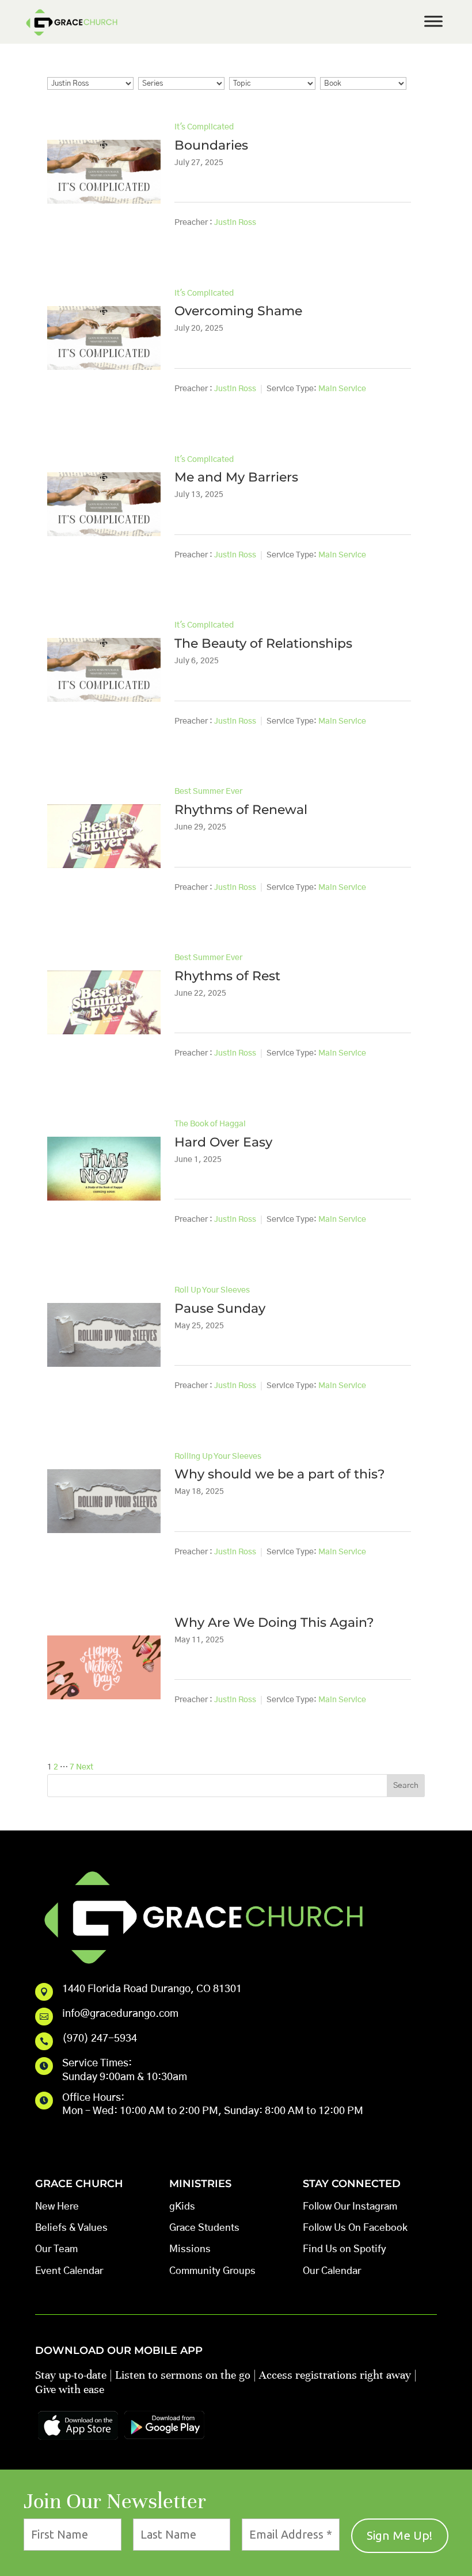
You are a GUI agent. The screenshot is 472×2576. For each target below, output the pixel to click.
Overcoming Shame (238, 311)
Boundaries (211, 145)
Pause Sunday (220, 1308)
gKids (182, 2206)
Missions (190, 2249)
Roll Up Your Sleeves (212, 1290)
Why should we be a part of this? (280, 1474)
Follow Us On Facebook (355, 2228)
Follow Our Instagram (350, 2206)
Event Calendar (69, 2271)
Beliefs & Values (71, 2228)
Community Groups (212, 2271)
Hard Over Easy (223, 1142)
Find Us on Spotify (345, 2249)
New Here (57, 2206)
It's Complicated (204, 127)
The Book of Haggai (210, 1124)
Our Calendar (332, 2271)
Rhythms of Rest (227, 976)
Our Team (56, 2249)
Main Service (342, 389)
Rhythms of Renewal (241, 810)
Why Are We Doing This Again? (274, 1623)
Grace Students (204, 2228)
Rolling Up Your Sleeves (218, 1457)
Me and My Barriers (236, 477)
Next (85, 1767)
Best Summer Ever (208, 792)
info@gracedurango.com (120, 2014)
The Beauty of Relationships (263, 643)
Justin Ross (235, 223)
